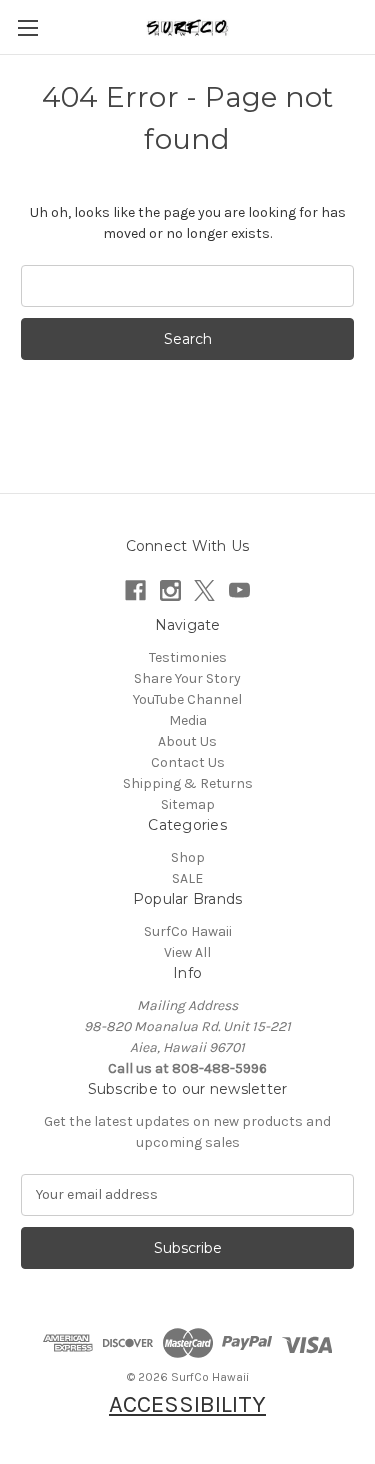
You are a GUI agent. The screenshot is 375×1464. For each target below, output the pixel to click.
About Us (187, 741)
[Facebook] (135, 590)
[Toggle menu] (27, 27)
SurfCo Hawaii (188, 931)
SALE (187, 878)
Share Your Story (187, 678)
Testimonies (188, 657)
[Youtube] (239, 590)
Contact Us (188, 762)
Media (188, 720)
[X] (204, 590)
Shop (188, 857)
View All (187, 952)
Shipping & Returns (188, 783)
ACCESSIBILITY (187, 1404)
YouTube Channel (187, 699)
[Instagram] (170, 590)
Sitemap (188, 804)
